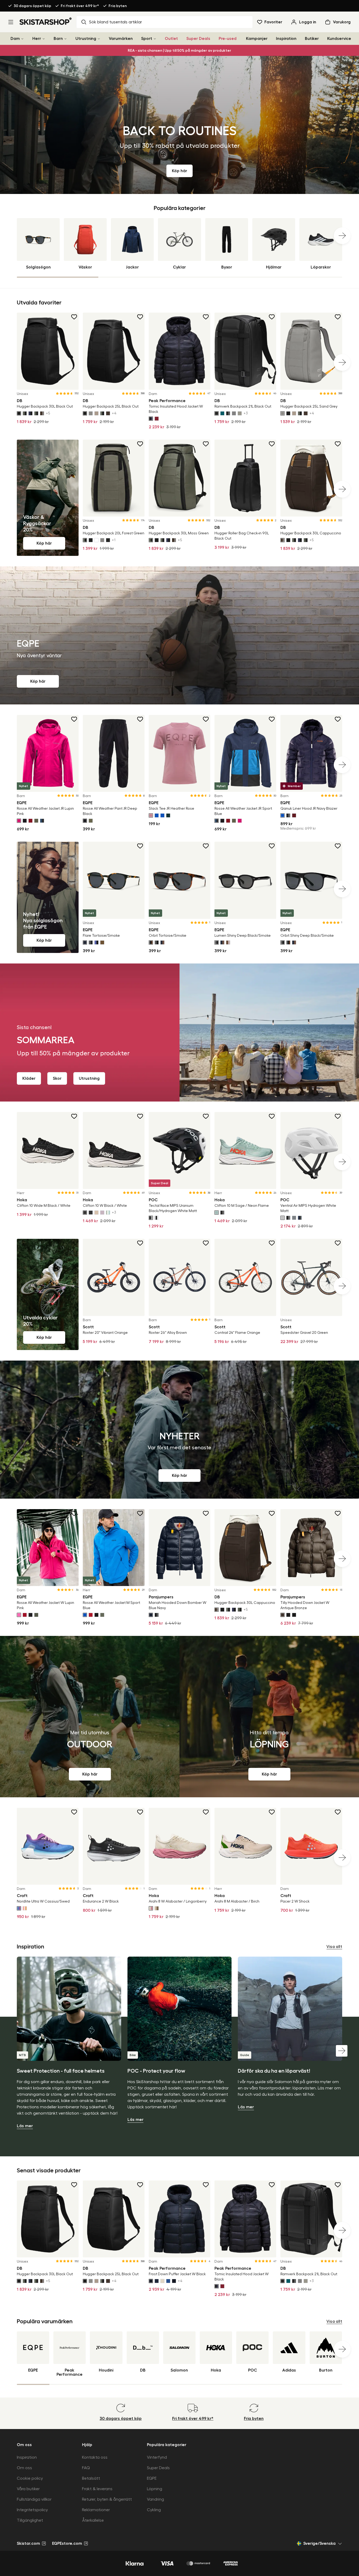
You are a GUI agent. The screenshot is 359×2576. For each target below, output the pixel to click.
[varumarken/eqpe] (179, 635)
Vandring (155, 2499)
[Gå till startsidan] (46, 21)
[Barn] (65, 39)
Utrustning (86, 39)
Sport (147, 39)
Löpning (155, 2489)
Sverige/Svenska (319, 2543)
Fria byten (118, 6)
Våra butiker (28, 2489)
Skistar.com (28, 2543)
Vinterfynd (157, 2457)
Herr (37, 39)
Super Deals (198, 39)
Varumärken (121, 39)
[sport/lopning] (269, 1717)
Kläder (29, 1078)
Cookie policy (30, 2478)
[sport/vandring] (90, 1717)
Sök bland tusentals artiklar (116, 22)
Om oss (24, 2468)
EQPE (152, 2478)
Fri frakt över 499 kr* (80, 6)
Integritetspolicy (32, 2510)
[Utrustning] (99, 39)
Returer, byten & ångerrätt (107, 2499)
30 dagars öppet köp (32, 6)
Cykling (154, 2510)
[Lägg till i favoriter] (74, 317)
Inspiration (286, 39)
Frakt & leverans (97, 2489)
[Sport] (155, 39)
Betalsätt (91, 2478)
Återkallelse (93, 2520)
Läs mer (25, 2126)
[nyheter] (179, 1430)
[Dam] (22, 39)
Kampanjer (257, 39)
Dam (15, 39)
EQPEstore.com (67, 2543)
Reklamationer (96, 2510)
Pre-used (228, 39)
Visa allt (334, 1947)
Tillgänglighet (30, 2520)
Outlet (171, 39)
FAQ (86, 2468)
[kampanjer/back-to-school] (179, 125)
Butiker (312, 39)
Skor (57, 1078)
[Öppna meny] (11, 22)
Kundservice (339, 39)
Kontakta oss (95, 2457)
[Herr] (44, 39)
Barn (58, 39)
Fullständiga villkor (34, 2499)
